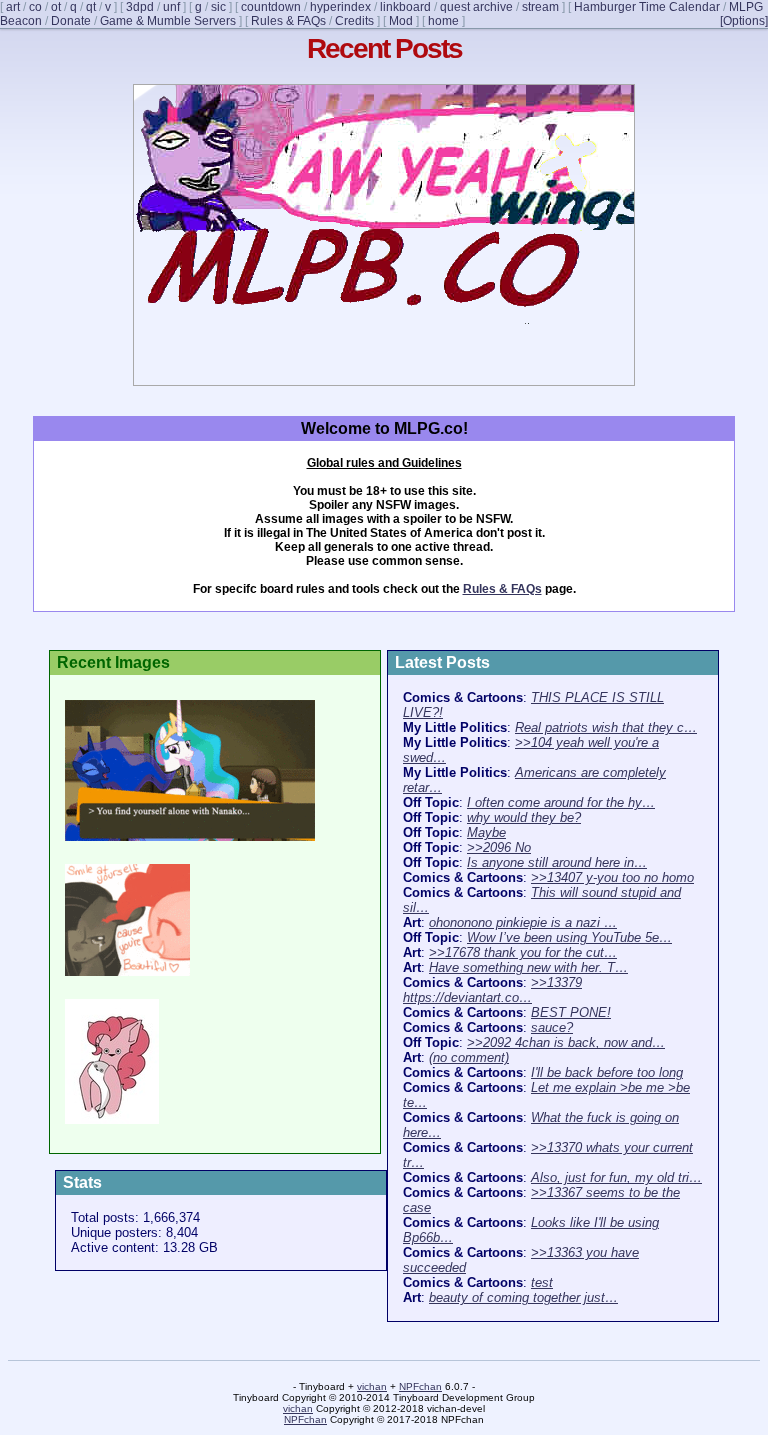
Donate (71, 21)
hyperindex (340, 7)
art (13, 7)
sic (218, 7)
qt (91, 7)
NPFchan (420, 1386)
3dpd (140, 7)
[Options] (744, 21)
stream (540, 7)
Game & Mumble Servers (168, 21)
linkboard (405, 7)
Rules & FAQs (288, 21)
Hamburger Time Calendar (647, 7)
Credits (354, 21)
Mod (401, 21)
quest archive (476, 7)
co (35, 7)
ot (56, 7)
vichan (372, 1386)
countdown (271, 7)
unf (171, 7)
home (443, 21)
